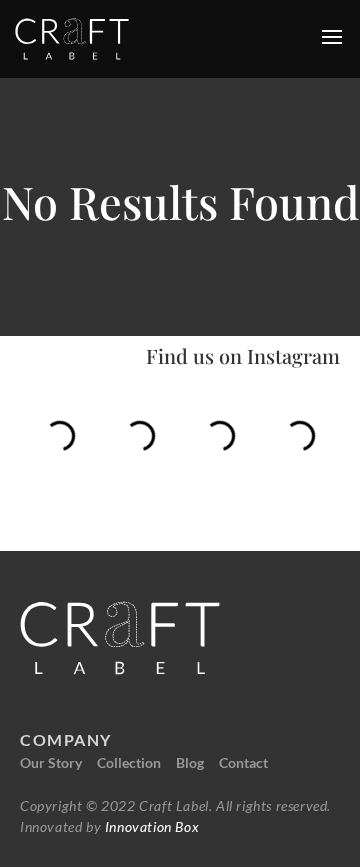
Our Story (51, 762)
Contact (243, 762)
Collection (129, 762)
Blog (190, 762)
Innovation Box (150, 826)
